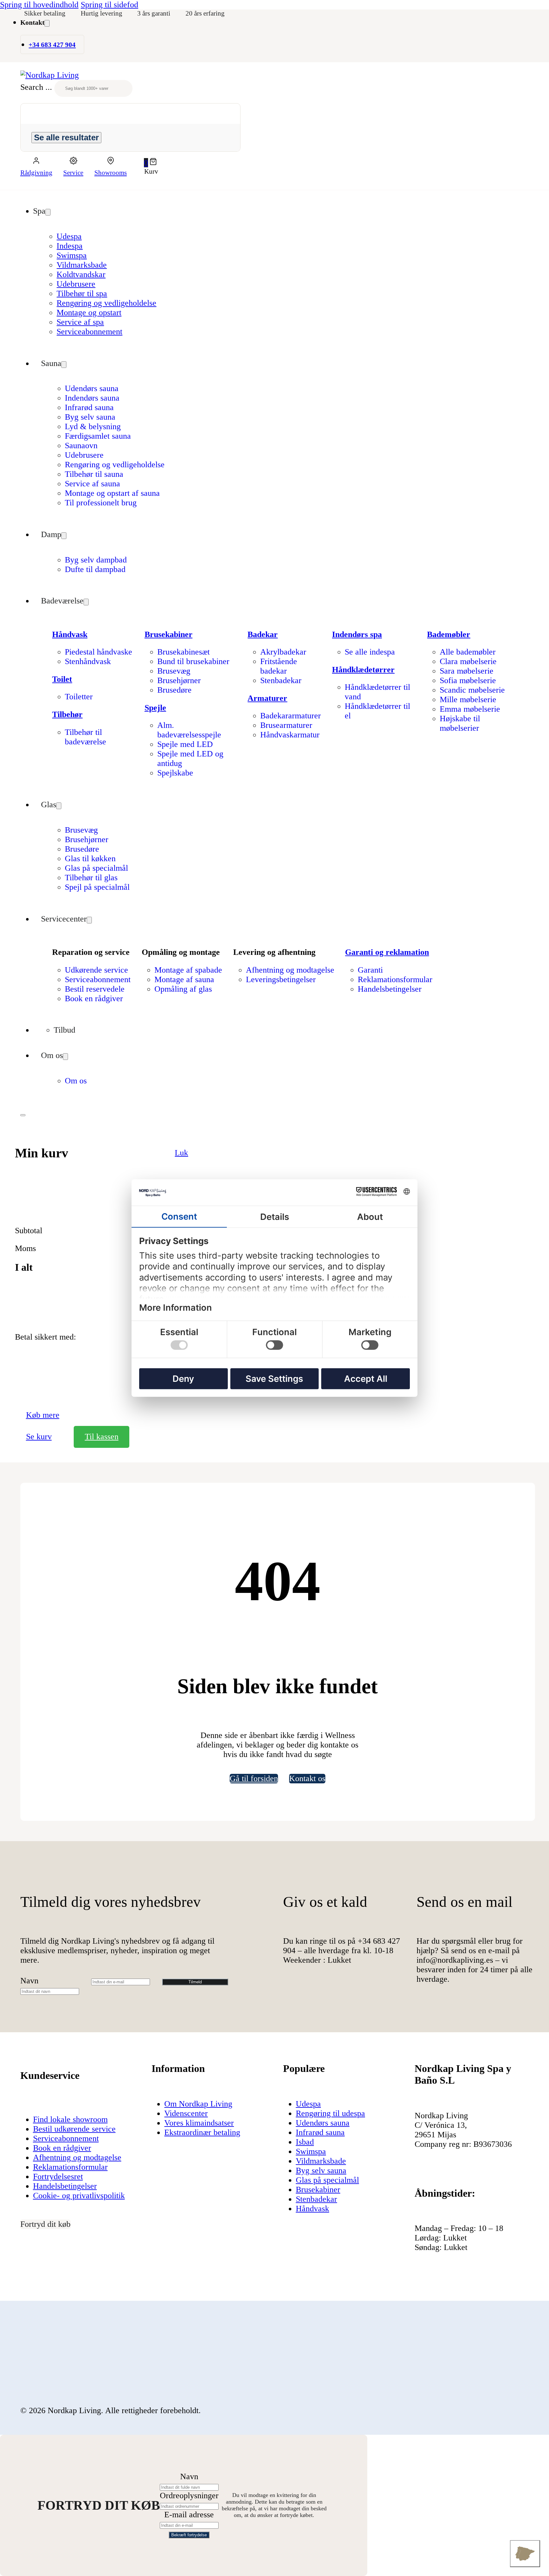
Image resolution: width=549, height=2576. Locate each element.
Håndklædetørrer (363, 670)
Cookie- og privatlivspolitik (79, 2196)
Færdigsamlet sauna (98, 436)
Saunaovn (81, 446)
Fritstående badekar (279, 666)
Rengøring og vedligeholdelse (106, 303)
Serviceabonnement (89, 332)
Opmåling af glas (183, 989)
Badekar (263, 634)
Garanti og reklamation (387, 952)
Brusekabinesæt (183, 652)
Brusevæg (174, 671)
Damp (51, 534)
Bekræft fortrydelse (189, 2535)
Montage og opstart (89, 313)
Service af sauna (92, 484)
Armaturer (267, 698)
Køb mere (43, 1415)
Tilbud (64, 1030)
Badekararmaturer (291, 716)
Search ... (36, 87)
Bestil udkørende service (74, 2129)
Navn (29, 1981)
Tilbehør (67, 714)
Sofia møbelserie (468, 680)
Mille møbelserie (468, 699)
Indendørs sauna (92, 398)
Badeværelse (62, 601)
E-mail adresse (189, 2515)
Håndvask (70, 634)
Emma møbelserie (470, 709)
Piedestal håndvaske (98, 652)
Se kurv (39, 1437)
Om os (52, 1055)
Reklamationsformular (395, 979)
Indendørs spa (357, 634)
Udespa (69, 236)
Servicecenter (64, 919)
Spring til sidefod (109, 5)
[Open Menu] (23, 1115)
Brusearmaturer (286, 725)
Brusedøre (174, 690)
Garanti (370, 970)
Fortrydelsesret (58, 2177)
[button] (151, 163)
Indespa (70, 246)
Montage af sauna (184, 979)
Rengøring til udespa (330, 2113)
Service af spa (80, 322)
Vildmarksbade (82, 265)
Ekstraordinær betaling (202, 2132)
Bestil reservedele (95, 989)
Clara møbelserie (468, 661)
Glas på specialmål (96, 868)
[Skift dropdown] (47, 23)
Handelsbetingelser (390, 989)
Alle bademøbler (468, 652)
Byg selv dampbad (96, 560)
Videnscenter (186, 2113)
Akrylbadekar (283, 652)
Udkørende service (96, 970)
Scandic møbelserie (472, 690)
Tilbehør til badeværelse (85, 737)
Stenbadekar (281, 680)
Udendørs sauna (92, 388)
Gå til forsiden (254, 1778)
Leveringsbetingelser (281, 979)
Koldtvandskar (81, 274)
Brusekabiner (169, 634)
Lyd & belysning (93, 426)
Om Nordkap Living (198, 2104)
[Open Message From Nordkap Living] (525, 2554)
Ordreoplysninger (189, 2496)
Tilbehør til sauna (94, 474)
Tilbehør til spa (82, 293)
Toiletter (79, 697)
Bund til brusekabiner (193, 661)
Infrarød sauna (89, 407)
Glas (49, 805)
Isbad (305, 2142)
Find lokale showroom (70, 2119)
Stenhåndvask (88, 661)
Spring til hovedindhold (39, 5)
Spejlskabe (175, 773)
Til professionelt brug (101, 503)
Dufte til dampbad (95, 569)
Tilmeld (195, 1982)
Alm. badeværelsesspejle (189, 730)
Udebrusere (76, 284)
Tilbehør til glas (91, 878)
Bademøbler (449, 634)
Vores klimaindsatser (199, 2123)
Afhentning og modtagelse (290, 970)
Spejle (155, 708)
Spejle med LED (185, 744)
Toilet (62, 679)
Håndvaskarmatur (290, 735)
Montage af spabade (188, 970)
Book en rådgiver (94, 998)
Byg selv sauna (90, 417)
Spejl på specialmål (97, 887)
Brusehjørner (179, 680)
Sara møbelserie (467, 671)
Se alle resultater (66, 137)
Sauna (51, 363)
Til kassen (102, 1437)
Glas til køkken (90, 859)
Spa (39, 211)
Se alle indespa (370, 652)
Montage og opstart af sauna (112, 493)
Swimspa (72, 255)
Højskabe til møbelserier (460, 723)
